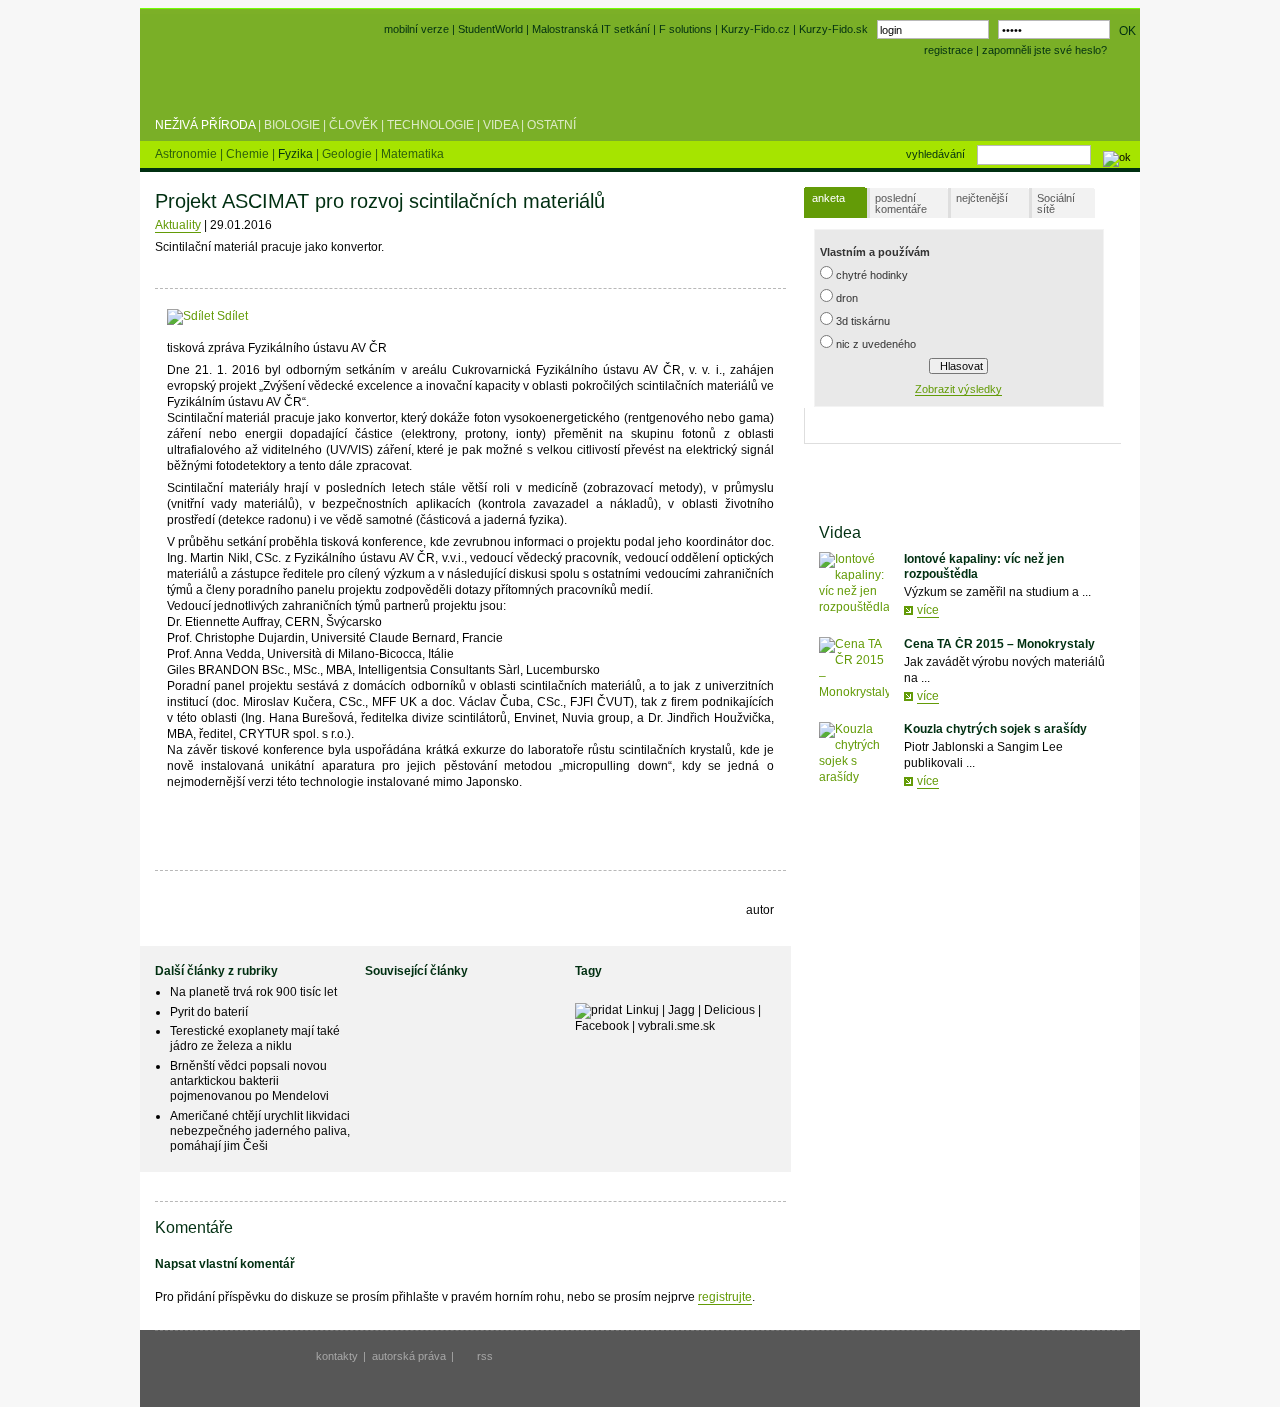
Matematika (412, 154)
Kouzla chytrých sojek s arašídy (995, 729)
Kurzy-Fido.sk (833, 29)
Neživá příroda (205, 125)
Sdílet (231, 316)
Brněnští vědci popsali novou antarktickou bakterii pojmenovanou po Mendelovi (249, 1081)
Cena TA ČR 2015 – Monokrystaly (999, 644)
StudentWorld (490, 29)
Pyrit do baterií (209, 1012)
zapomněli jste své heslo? (1044, 50)
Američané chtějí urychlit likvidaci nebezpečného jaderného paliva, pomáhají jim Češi (260, 1131)
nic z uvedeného (876, 344)
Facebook (602, 1026)
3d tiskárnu (863, 321)
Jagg (681, 1010)
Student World (208, 78)
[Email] (371, 316)
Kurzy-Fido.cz (757, 29)
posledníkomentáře (901, 203)
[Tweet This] (279, 316)
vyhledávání (935, 154)
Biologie (292, 125)
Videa (500, 125)
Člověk (353, 125)
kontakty (337, 1356)
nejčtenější (982, 198)
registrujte (725, 1297)
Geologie (348, 154)
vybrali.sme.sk (676, 1026)
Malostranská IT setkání (591, 29)
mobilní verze (416, 29)
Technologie (430, 125)
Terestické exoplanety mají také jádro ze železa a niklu (255, 1038)
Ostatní (551, 125)
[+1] (324, 312)
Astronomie (187, 154)
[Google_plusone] (324, 316)
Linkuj (642, 1010)
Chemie (249, 154)
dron (847, 298)
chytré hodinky (872, 275)
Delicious (729, 1010)
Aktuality (178, 225)
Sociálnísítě (1056, 203)
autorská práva (409, 1356)
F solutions (685, 29)
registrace (948, 50)
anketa (828, 198)
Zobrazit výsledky (958, 389)
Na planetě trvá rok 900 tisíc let (253, 992)
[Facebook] (260, 316)
